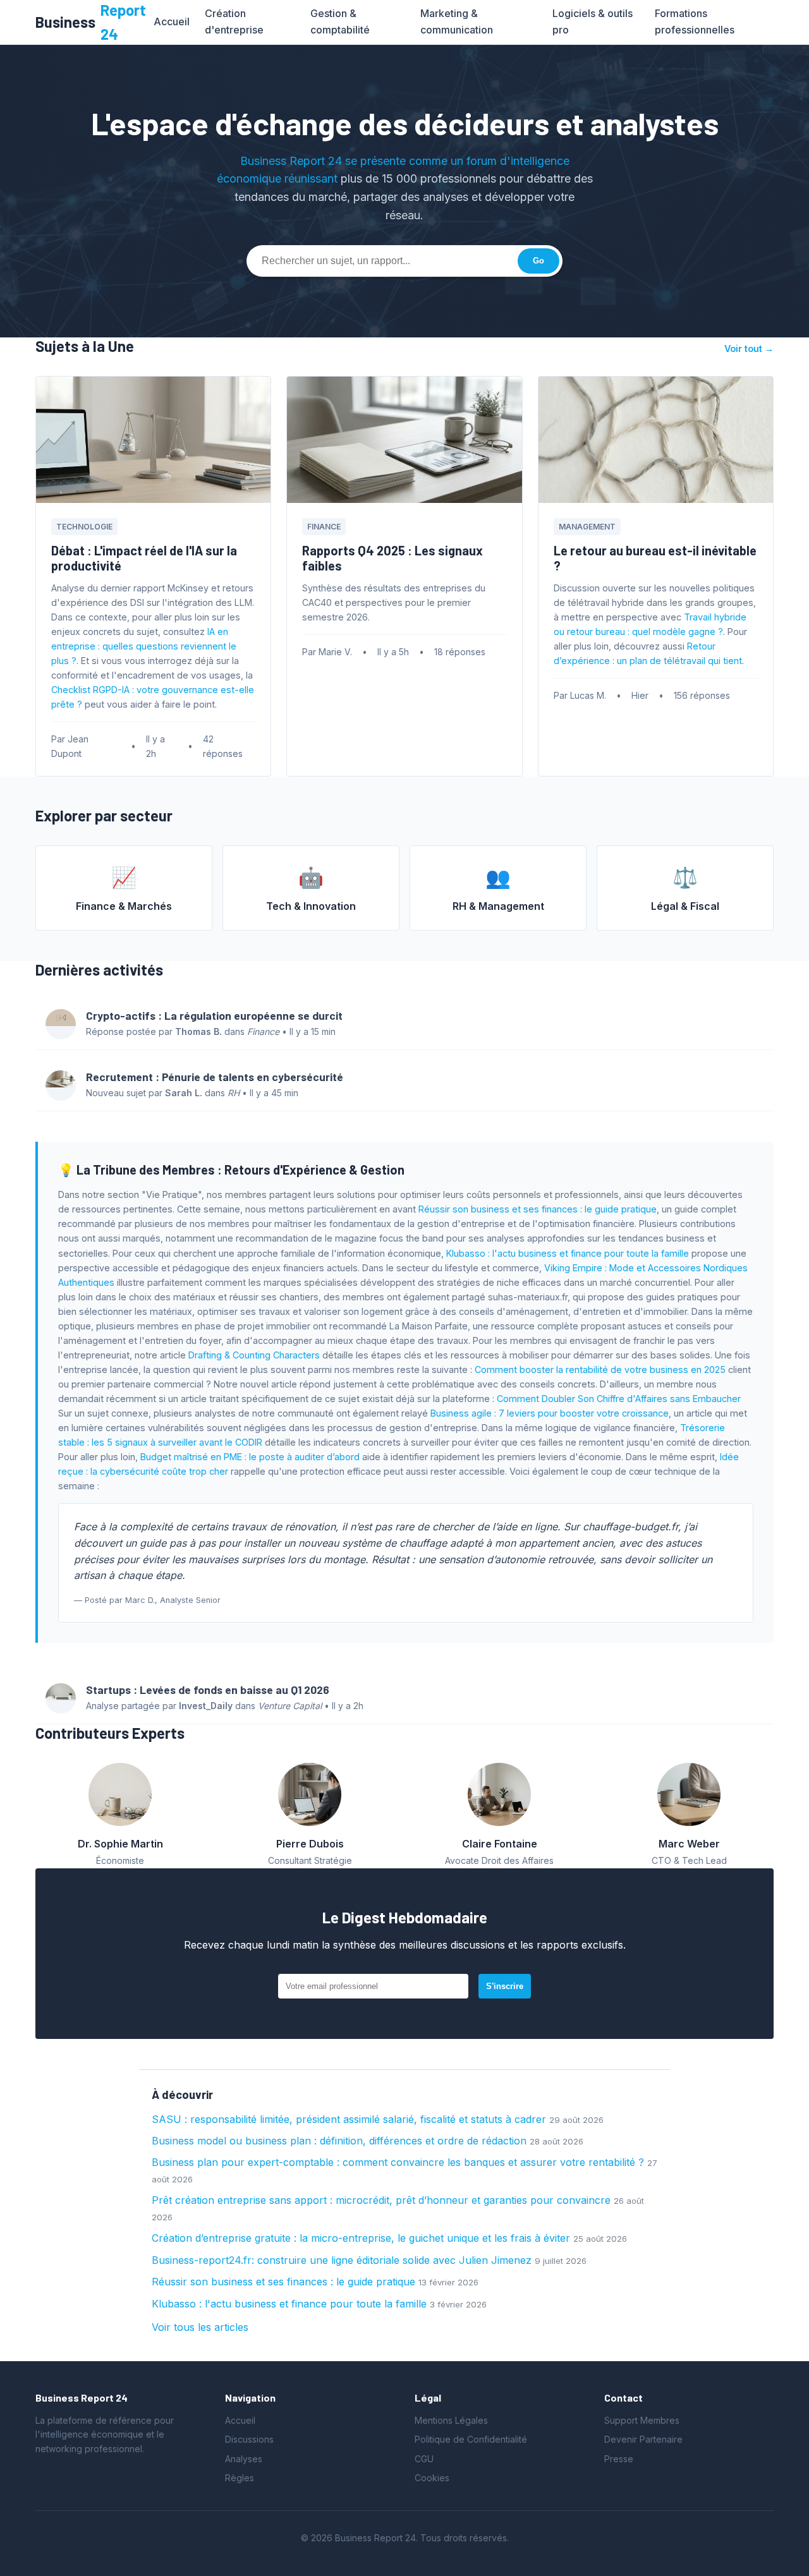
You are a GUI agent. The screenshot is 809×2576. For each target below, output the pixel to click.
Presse (619, 2459)
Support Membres (642, 2420)
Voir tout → (749, 348)
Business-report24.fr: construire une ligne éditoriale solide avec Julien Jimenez (342, 2260)
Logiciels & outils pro (593, 21)
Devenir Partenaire (643, 2439)
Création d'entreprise (234, 21)
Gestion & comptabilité (340, 21)
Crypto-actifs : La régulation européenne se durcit (214, 1015)
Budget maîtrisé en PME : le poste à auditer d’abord (250, 1457)
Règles (240, 2478)
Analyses (244, 2459)
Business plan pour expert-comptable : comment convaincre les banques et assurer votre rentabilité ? (398, 2162)
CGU (424, 2459)
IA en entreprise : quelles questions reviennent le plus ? (144, 646)
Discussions (249, 2439)
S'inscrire (505, 1986)
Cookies (432, 2478)
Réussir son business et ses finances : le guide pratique (538, 1209)
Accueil (172, 21)
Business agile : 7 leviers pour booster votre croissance (550, 1413)
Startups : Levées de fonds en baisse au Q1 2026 (208, 1690)
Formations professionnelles (695, 21)
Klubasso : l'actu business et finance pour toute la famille (568, 1253)
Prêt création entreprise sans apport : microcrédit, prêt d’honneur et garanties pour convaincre (381, 2200)
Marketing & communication (457, 21)
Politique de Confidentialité (471, 2439)
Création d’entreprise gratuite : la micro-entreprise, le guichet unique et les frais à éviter (361, 2238)
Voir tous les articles (200, 2327)
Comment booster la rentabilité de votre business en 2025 (600, 1370)
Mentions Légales (451, 2420)
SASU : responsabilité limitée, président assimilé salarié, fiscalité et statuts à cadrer (349, 2119)
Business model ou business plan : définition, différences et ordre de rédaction (339, 2141)
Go (538, 261)
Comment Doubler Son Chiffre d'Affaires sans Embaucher (619, 1399)
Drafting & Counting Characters (254, 1355)
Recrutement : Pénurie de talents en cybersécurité (215, 1077)
